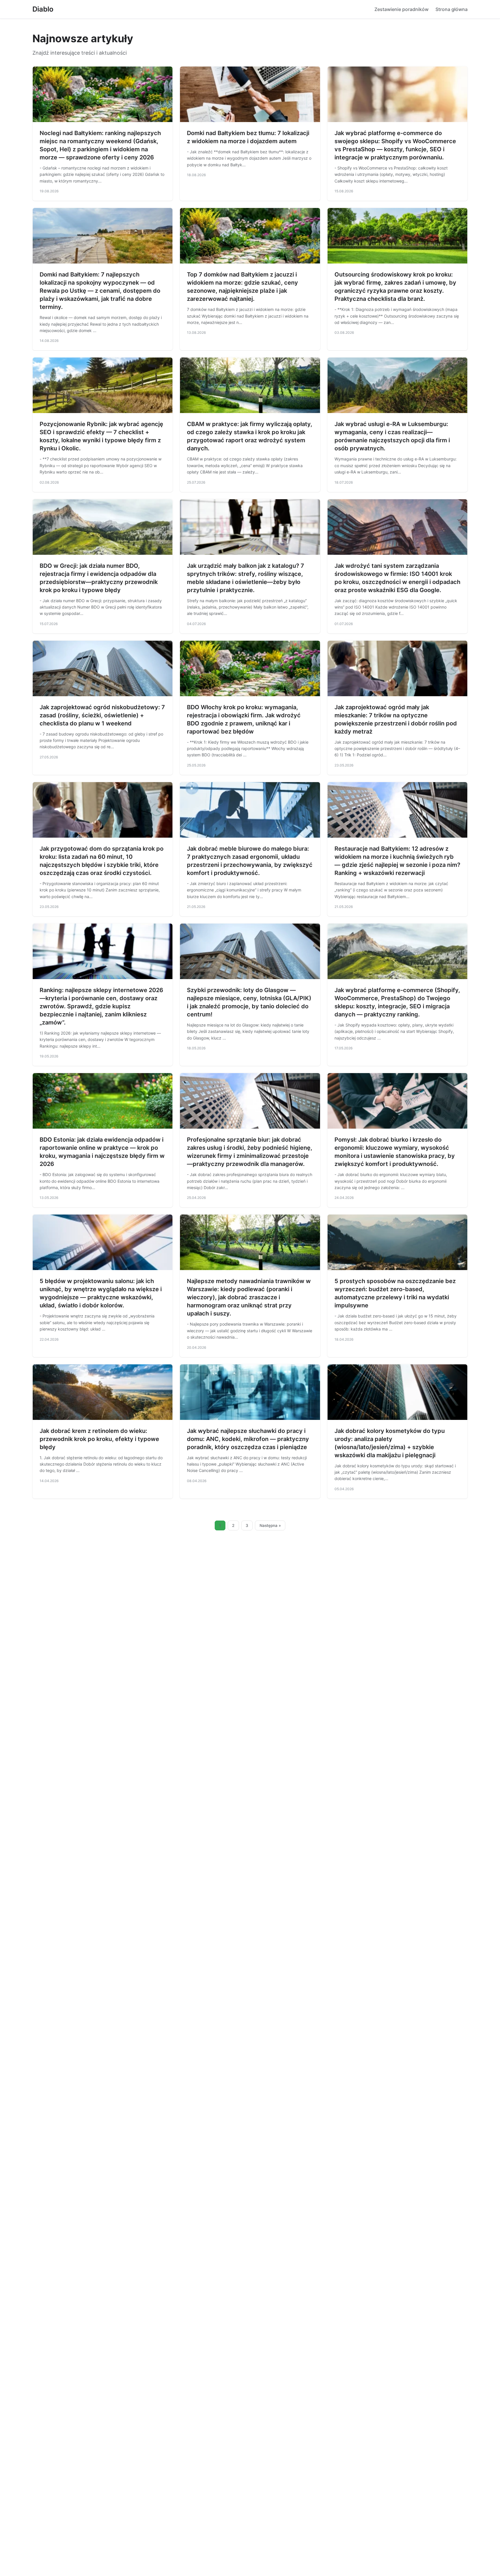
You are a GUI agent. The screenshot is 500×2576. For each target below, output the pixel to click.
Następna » (270, 1525)
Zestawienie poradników (401, 9)
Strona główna (452, 9)
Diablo (43, 9)
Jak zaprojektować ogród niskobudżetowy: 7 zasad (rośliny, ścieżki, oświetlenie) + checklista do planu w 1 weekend (102, 715)
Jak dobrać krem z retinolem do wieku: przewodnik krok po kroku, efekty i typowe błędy (99, 1439)
